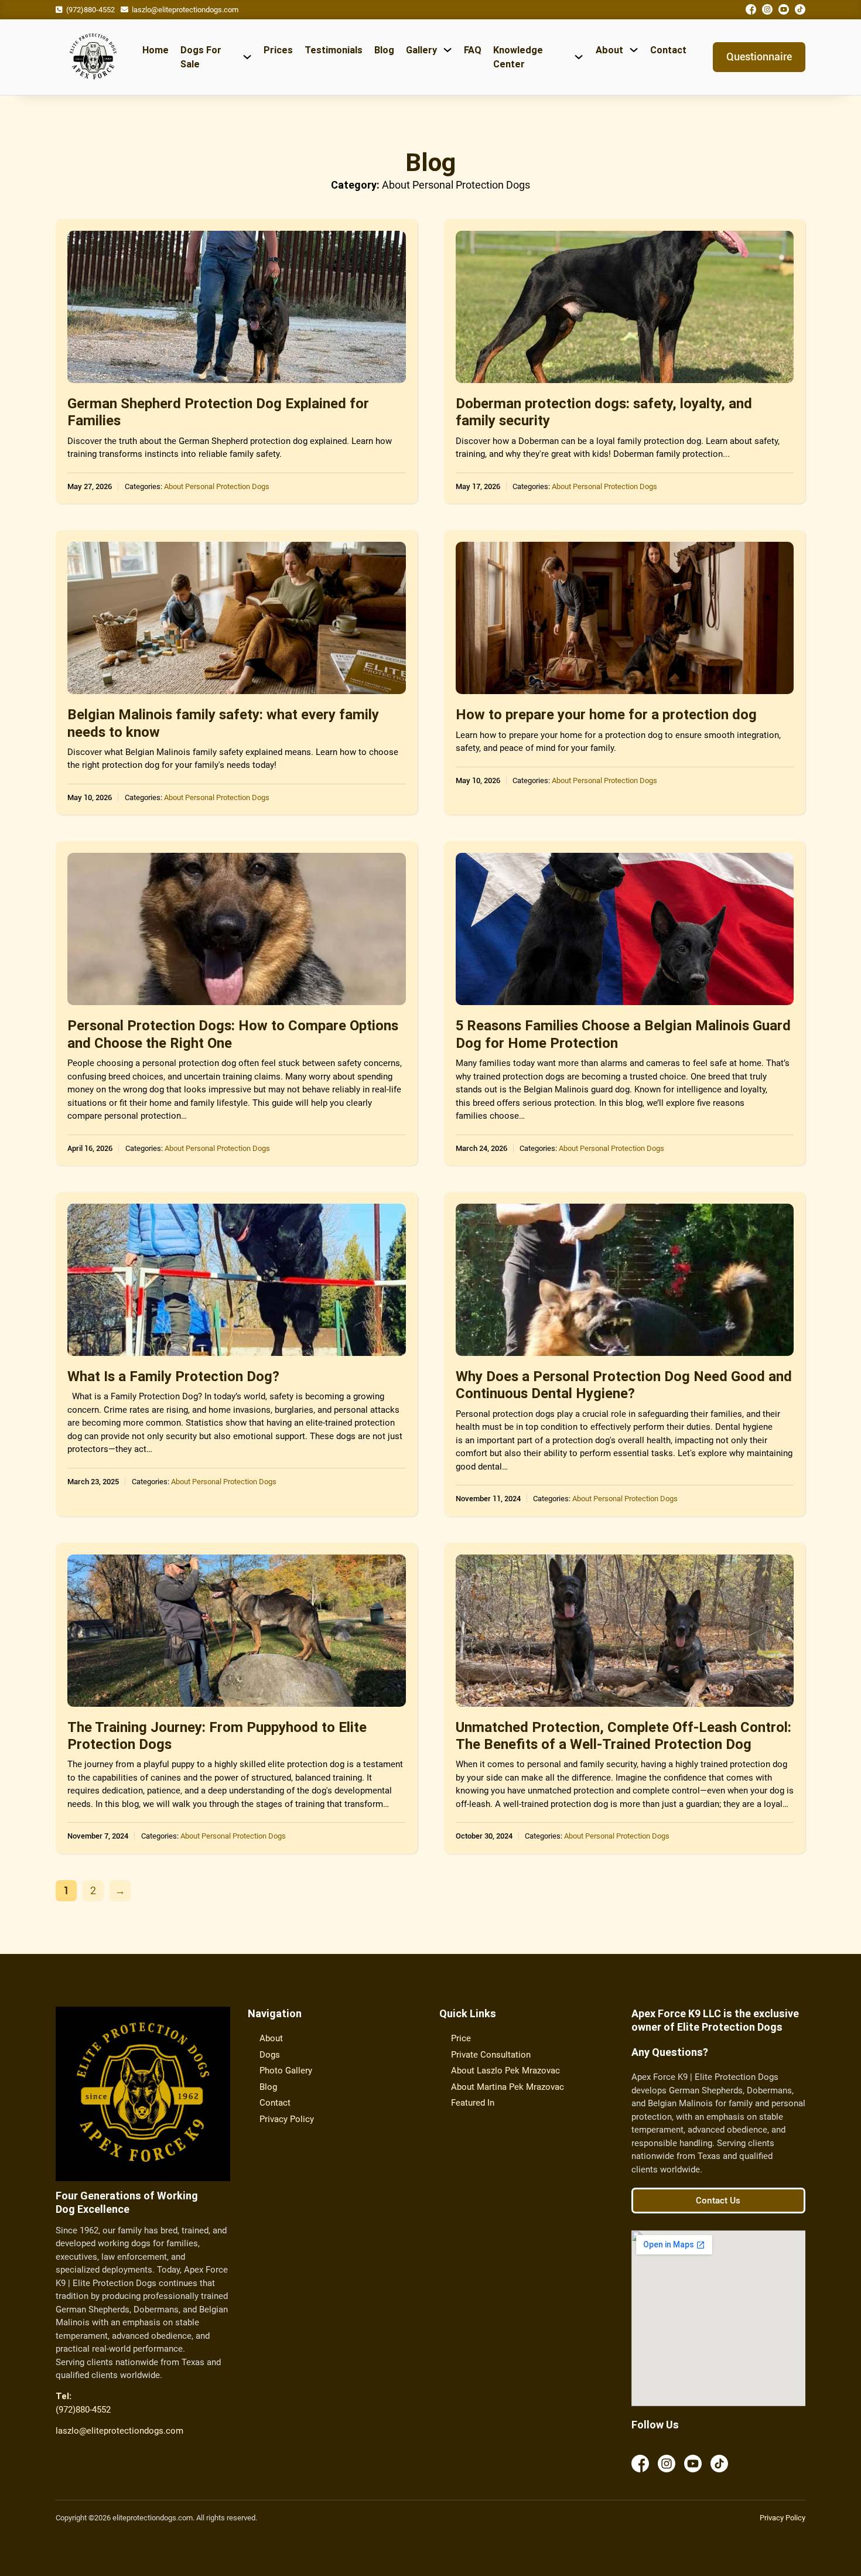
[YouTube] (784, 11)
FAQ (473, 50)
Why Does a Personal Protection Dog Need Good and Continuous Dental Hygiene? (624, 1385)
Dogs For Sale (201, 57)
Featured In (473, 2103)
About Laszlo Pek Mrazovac (505, 2071)
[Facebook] (751, 11)
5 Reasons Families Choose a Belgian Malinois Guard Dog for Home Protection (623, 1034)
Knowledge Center (518, 57)
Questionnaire (759, 57)
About (609, 50)
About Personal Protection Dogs (217, 486)
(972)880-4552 (90, 10)
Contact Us (718, 2201)
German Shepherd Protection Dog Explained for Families (218, 412)
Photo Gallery (286, 2071)
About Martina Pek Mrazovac (508, 2087)
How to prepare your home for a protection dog (606, 714)
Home (156, 50)
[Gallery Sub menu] (447, 50)
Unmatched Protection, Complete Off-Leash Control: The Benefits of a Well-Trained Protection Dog (623, 1735)
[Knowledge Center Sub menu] (579, 57)
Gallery (421, 50)
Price (461, 2038)
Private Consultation (491, 2055)
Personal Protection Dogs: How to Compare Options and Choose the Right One (233, 1034)
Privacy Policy (287, 2119)
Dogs (270, 2055)
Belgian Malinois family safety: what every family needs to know (223, 723)
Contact (668, 50)
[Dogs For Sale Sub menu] (247, 57)
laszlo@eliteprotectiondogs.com (119, 2431)
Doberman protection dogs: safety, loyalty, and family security (604, 412)
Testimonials (334, 50)
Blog (384, 50)
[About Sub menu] (634, 50)
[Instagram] (767, 11)
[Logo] (93, 57)
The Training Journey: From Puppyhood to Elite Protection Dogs (217, 1735)
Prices (278, 50)
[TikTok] (800, 11)
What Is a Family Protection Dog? (173, 1376)
